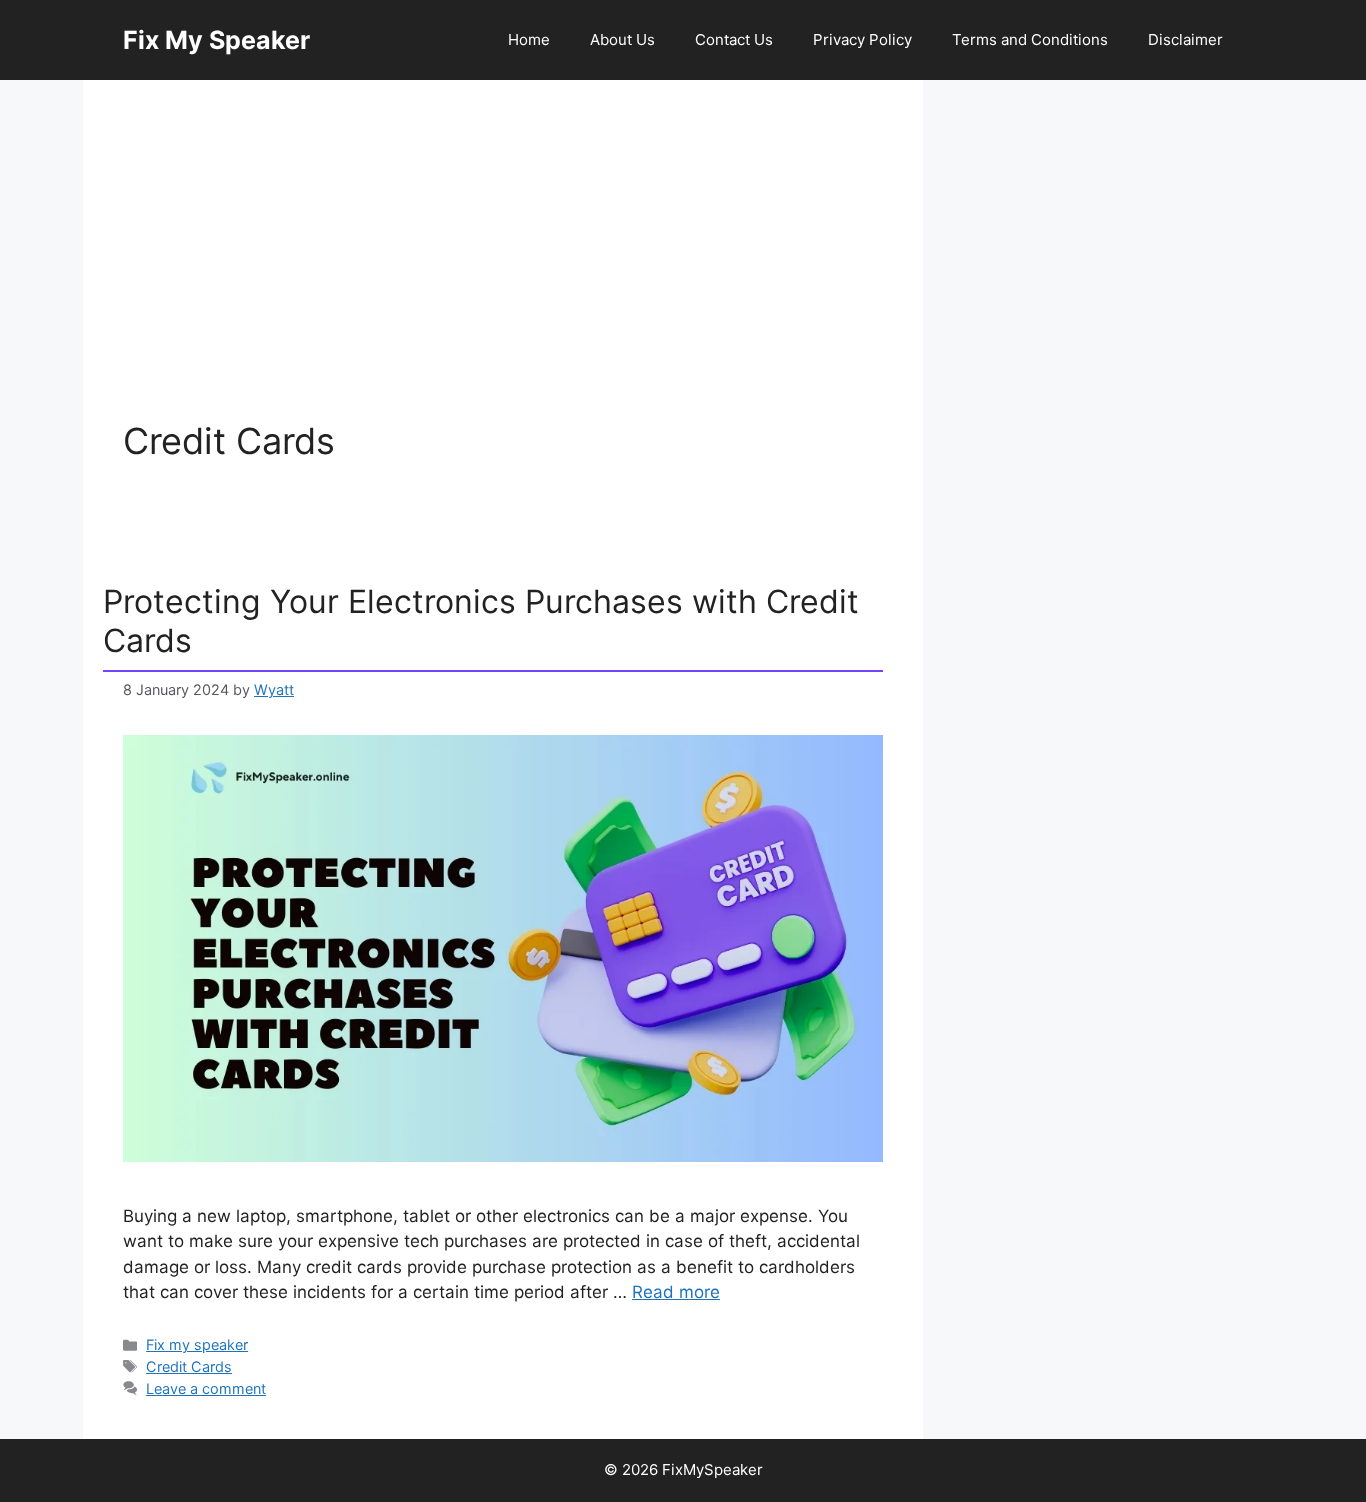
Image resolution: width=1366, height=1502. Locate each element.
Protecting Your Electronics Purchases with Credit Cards (481, 620)
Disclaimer (1185, 39)
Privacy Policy (862, 39)
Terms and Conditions (1030, 39)
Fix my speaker (197, 1344)
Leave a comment (206, 1388)
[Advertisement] (503, 270)
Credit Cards (189, 1366)
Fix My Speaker (216, 40)
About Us (622, 39)
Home (529, 39)
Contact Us (734, 39)
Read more (676, 1292)
